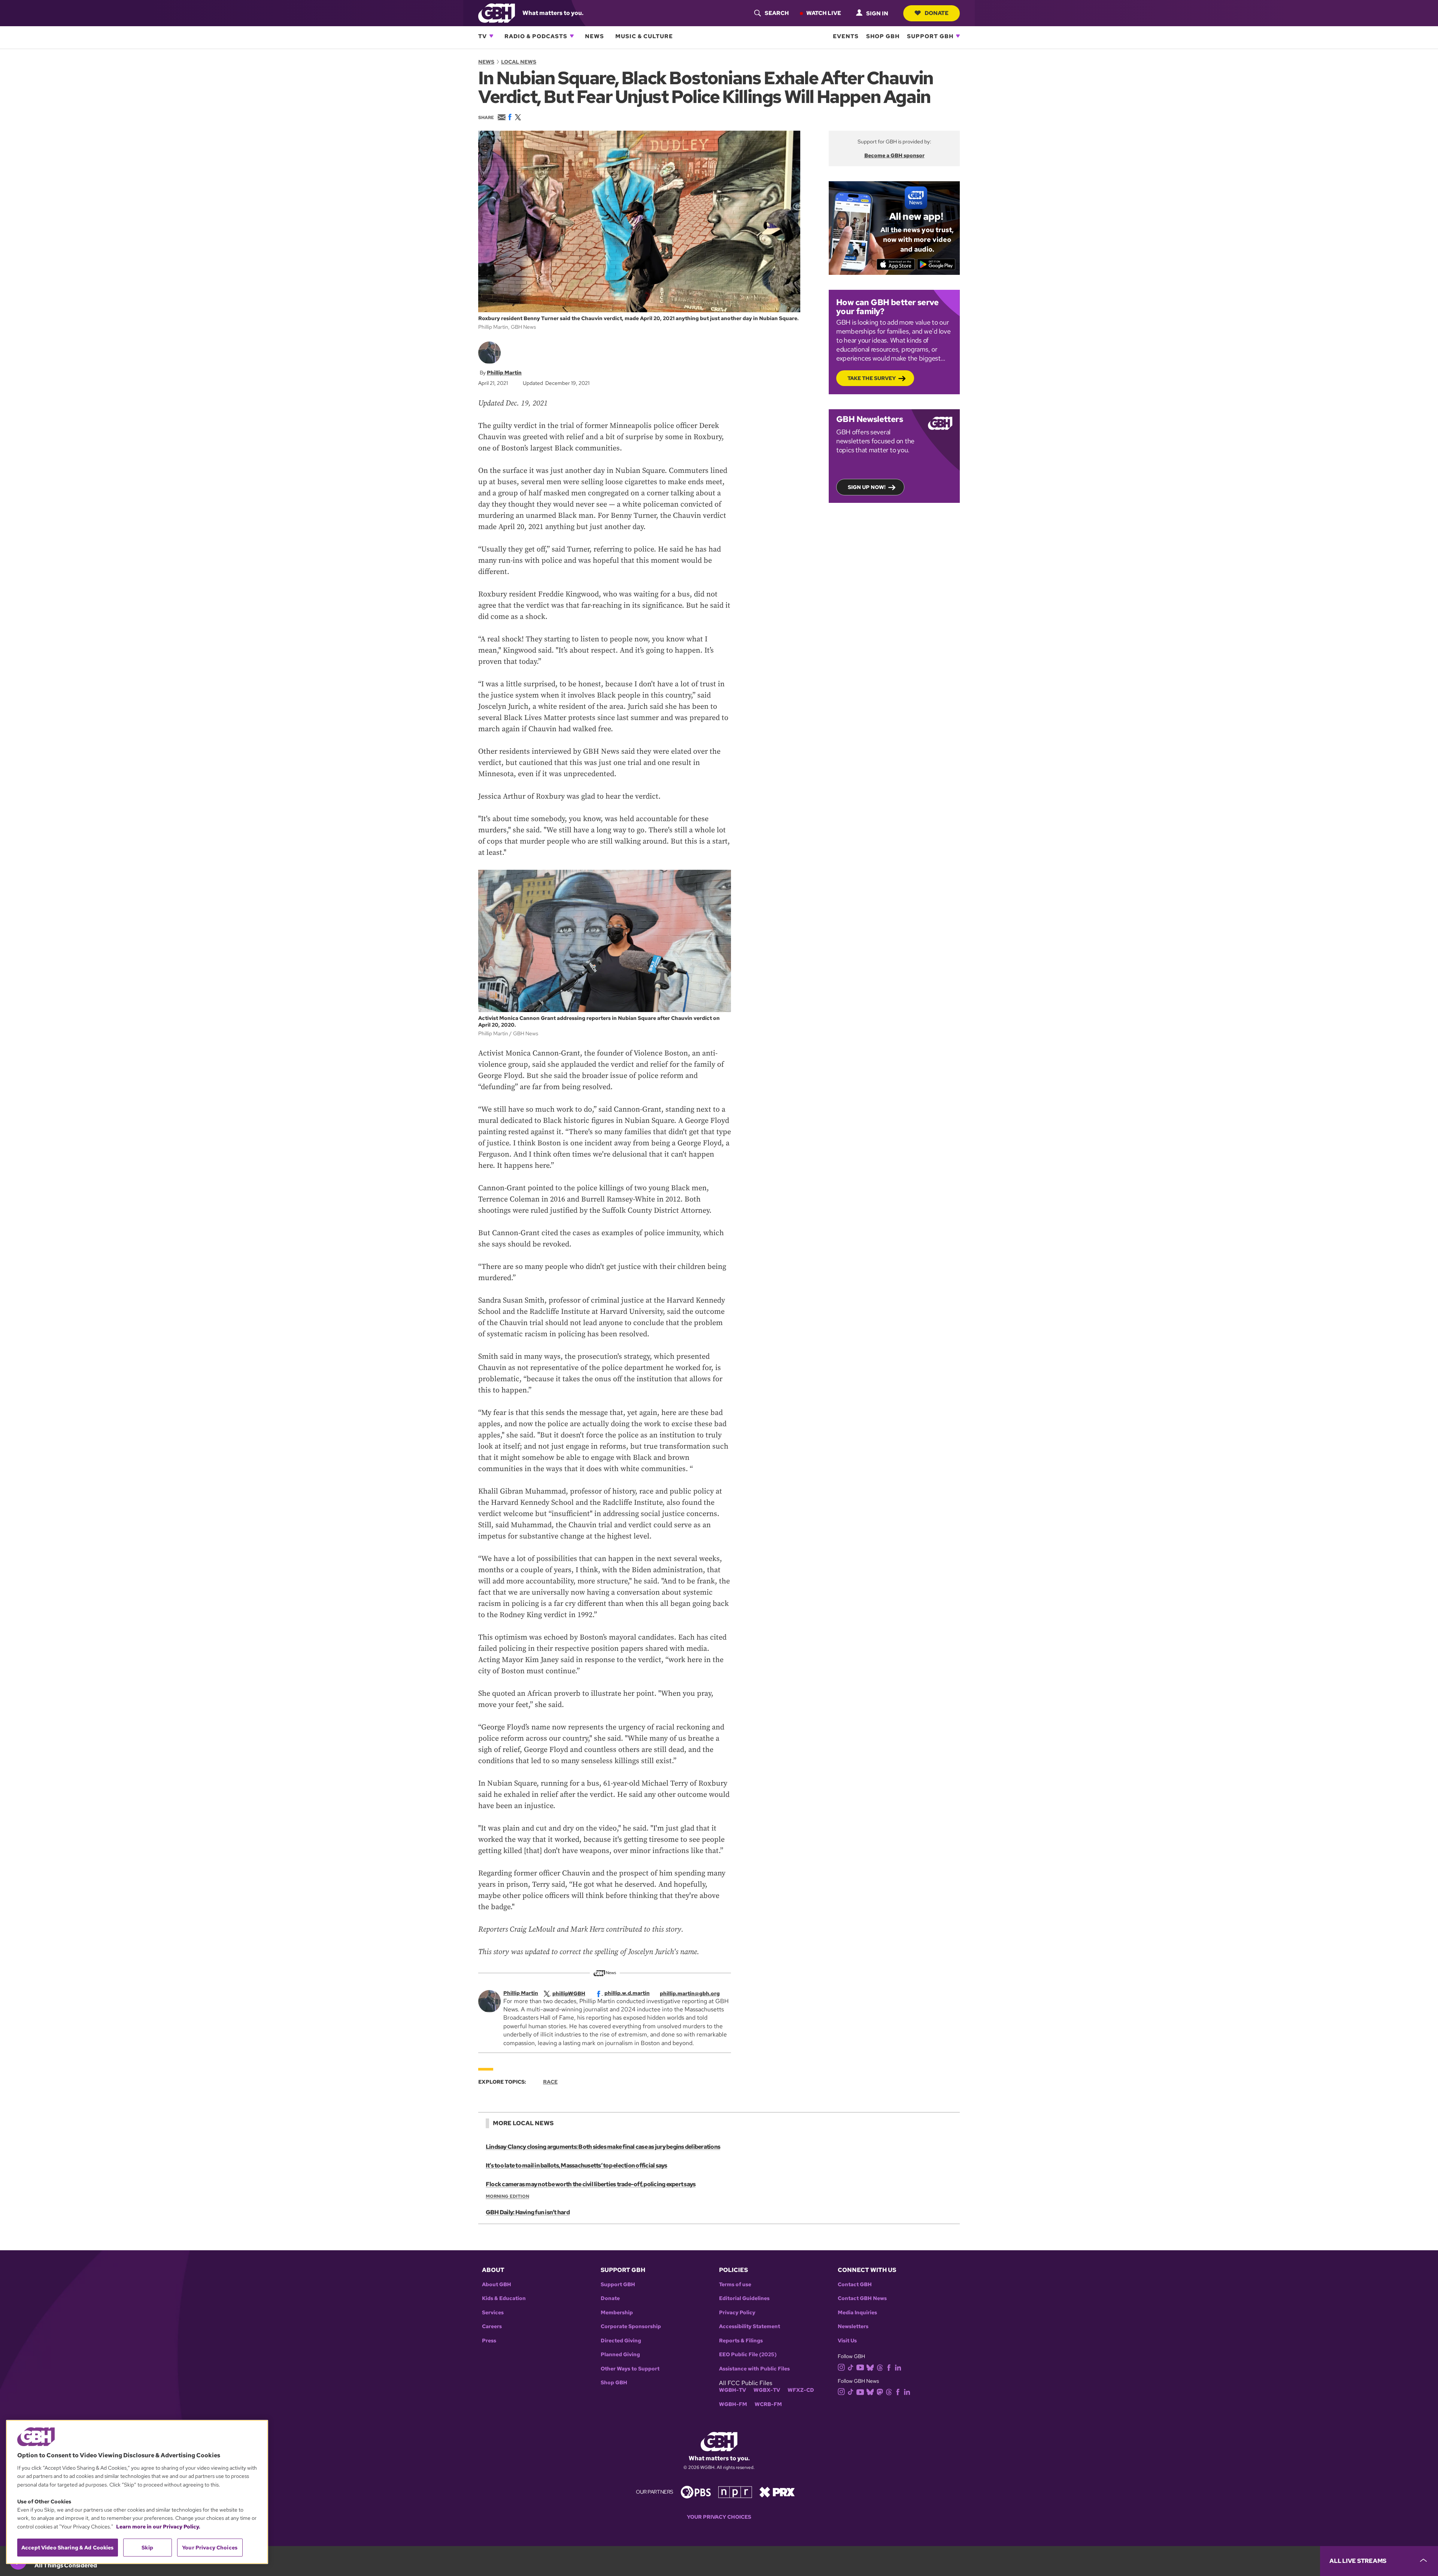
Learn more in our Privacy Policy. (158, 2527)
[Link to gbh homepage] (497, 13)
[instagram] (841, 2367)
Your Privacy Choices (719, 2517)
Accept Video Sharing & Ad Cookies (68, 2548)
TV (483, 36)
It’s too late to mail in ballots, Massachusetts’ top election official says (577, 2165)
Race (550, 2082)
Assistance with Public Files (754, 2369)
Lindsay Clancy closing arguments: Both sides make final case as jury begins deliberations (603, 2147)
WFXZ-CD (801, 2390)
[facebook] (889, 2367)
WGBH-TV (732, 2390)
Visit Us (847, 2341)
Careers (492, 2326)
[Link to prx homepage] (777, 2491)
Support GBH (930, 36)
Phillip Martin (504, 373)
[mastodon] (880, 2391)
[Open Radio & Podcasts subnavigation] (572, 36)
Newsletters (853, 2326)
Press (489, 2341)
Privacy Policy (737, 2313)
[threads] (880, 2367)
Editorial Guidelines (744, 2298)
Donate (937, 13)
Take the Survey (872, 378)
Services (493, 2313)
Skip (147, 2548)
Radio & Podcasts (536, 36)
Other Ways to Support (630, 2369)
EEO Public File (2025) (748, 2355)
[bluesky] (870, 2367)
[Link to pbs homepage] (696, 2491)
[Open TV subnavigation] (491, 36)
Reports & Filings (741, 2341)
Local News (519, 62)
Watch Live (824, 13)
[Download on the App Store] (896, 264)
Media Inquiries (857, 2313)
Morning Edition (507, 2196)
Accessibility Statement (750, 2326)
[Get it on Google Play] (936, 264)
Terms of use (735, 2285)
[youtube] (860, 2367)
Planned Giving (620, 2355)
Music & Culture (644, 36)
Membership (617, 2313)
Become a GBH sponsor (894, 155)
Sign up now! (867, 487)
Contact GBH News (862, 2298)
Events (846, 36)
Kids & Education (504, 2298)
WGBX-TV (767, 2390)
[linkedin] (898, 2367)
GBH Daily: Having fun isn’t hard (528, 2212)
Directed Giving (621, 2341)
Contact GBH (855, 2285)
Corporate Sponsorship (631, 2326)
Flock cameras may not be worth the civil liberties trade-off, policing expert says (591, 2184)
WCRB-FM (768, 2404)
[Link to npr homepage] (735, 2491)
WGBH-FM (733, 2404)
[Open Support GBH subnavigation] (958, 36)
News (594, 36)
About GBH (497, 2285)
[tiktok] (851, 2367)
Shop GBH (883, 36)
